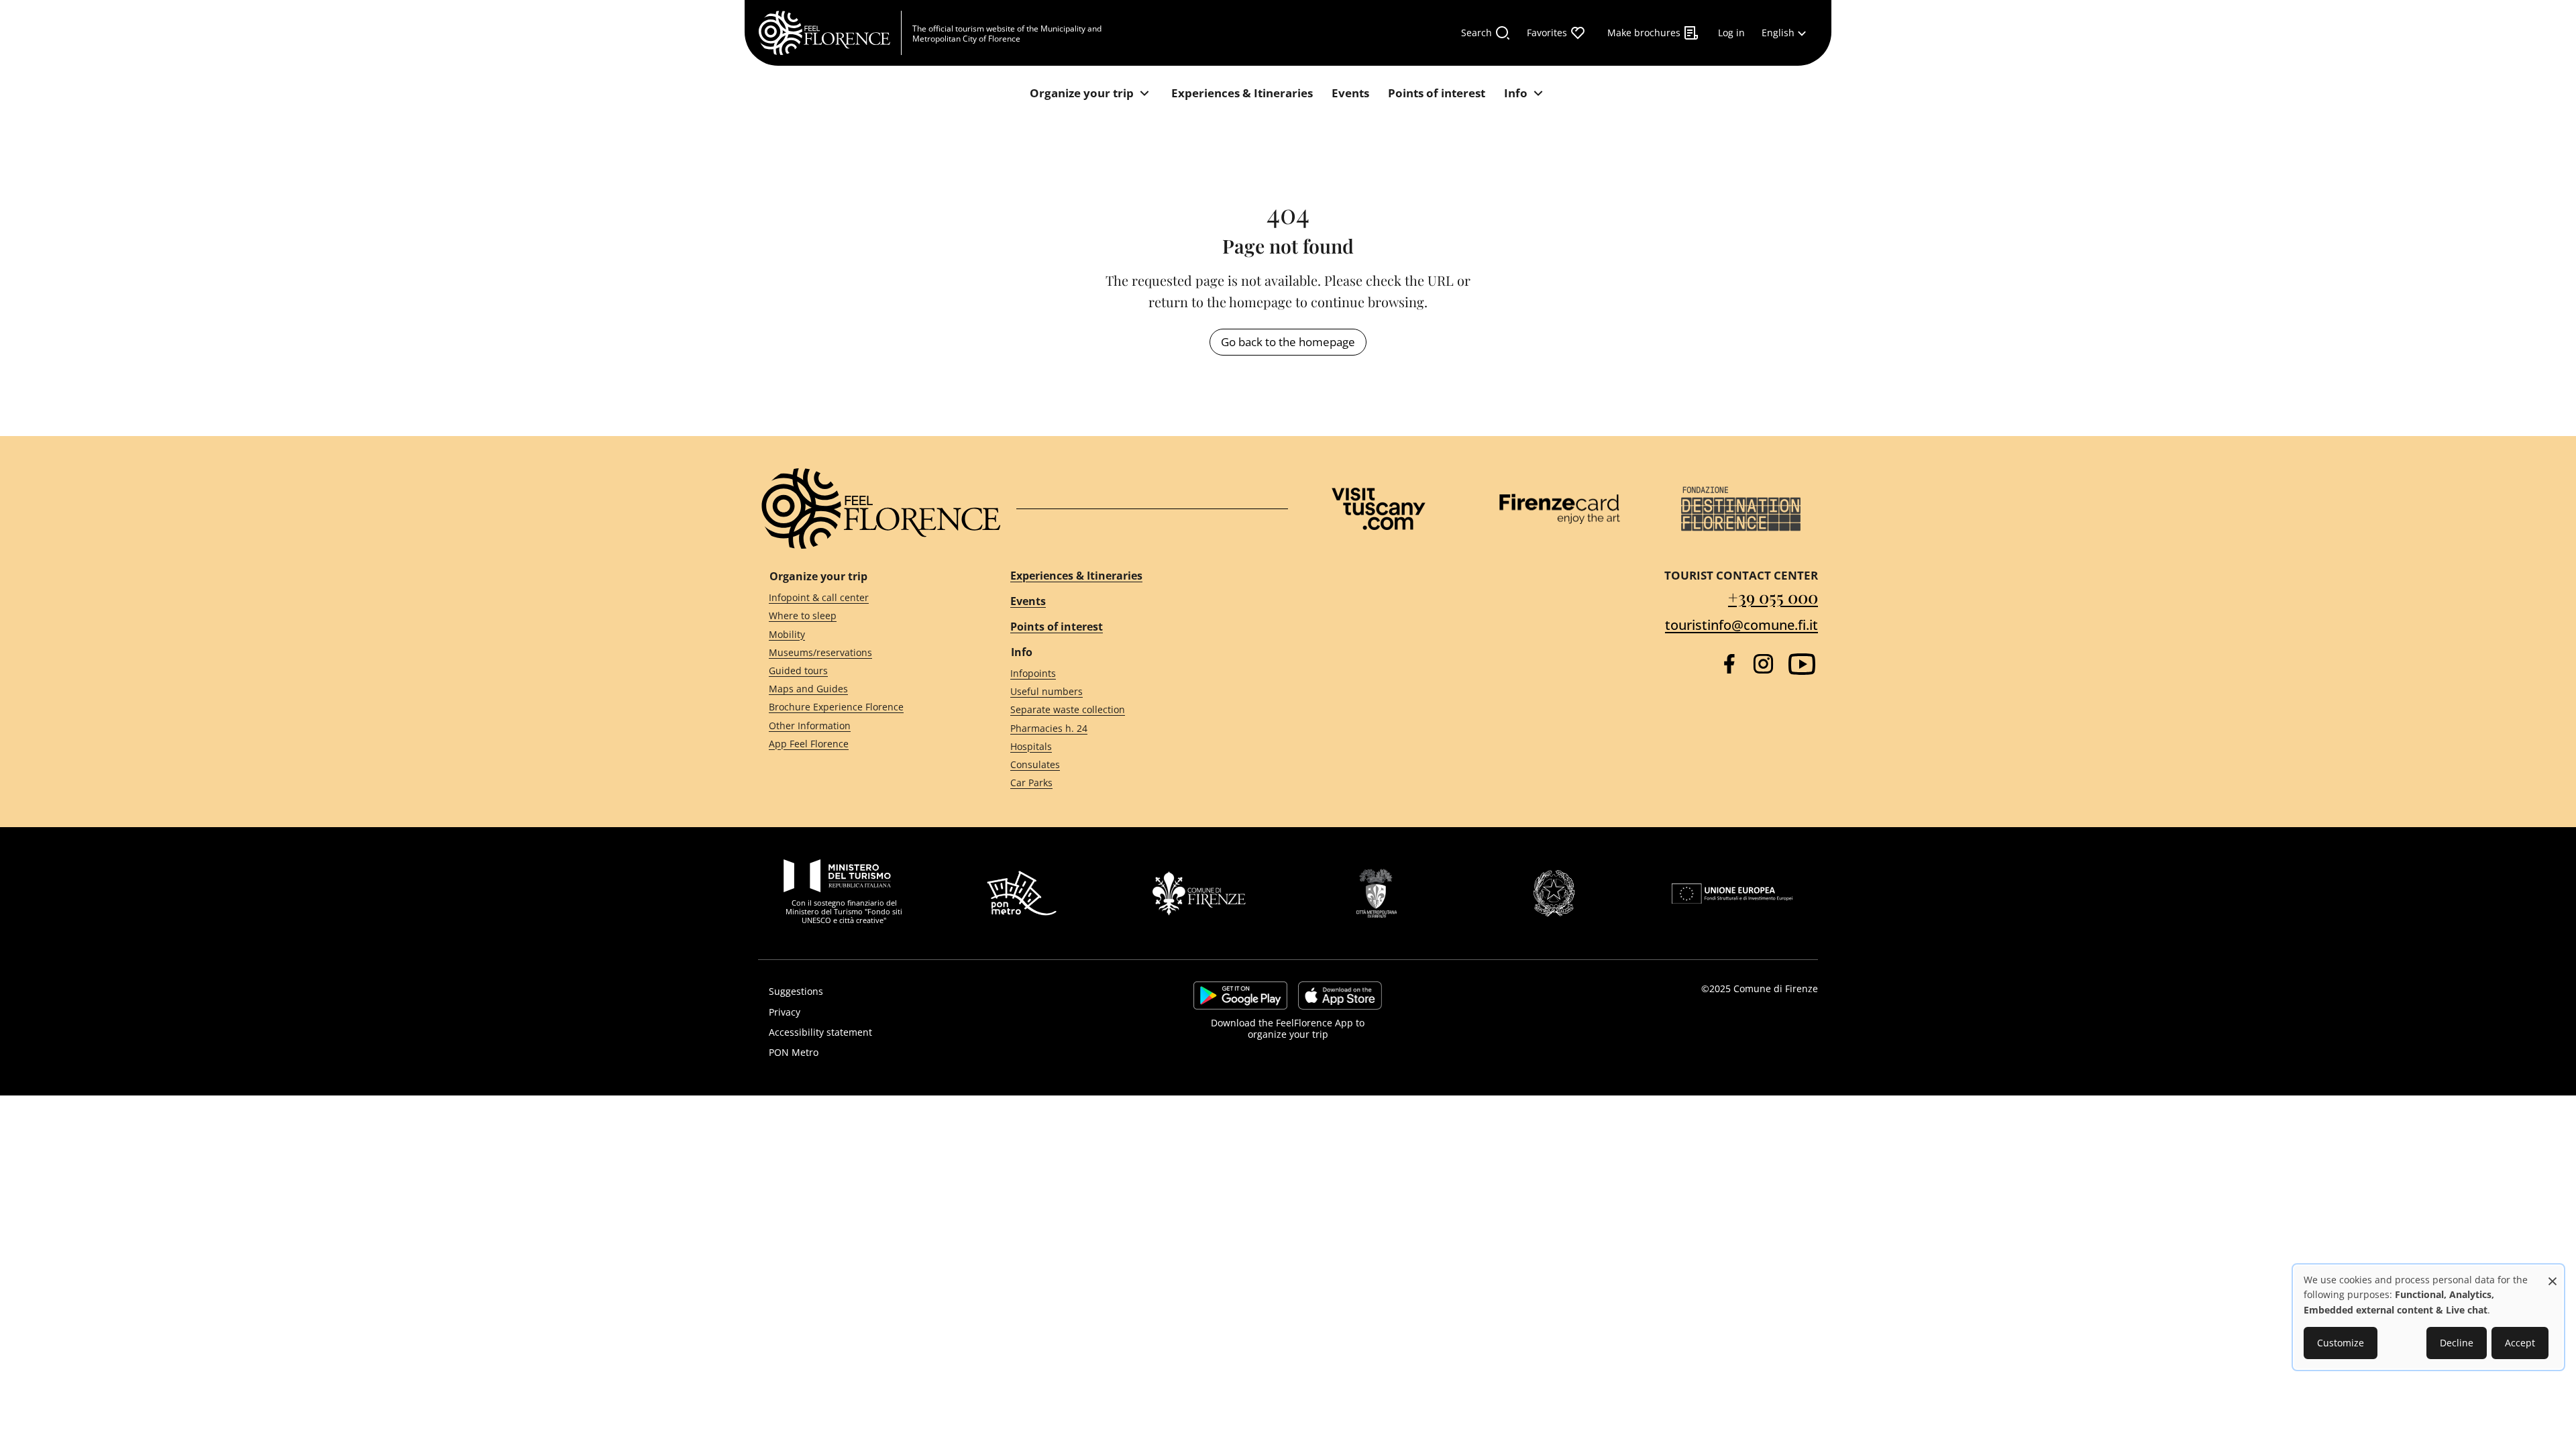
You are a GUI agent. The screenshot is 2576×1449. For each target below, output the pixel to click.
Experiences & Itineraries (1076, 576)
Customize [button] (2341, 1343)
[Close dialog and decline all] (2553, 1274)
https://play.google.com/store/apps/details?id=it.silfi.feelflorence (1240, 996)
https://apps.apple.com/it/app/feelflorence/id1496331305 (1340, 996)
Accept (2520, 1343)
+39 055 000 (1773, 597)
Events (1028, 601)
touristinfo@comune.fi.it (1741, 625)
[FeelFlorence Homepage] (830, 33)
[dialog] (2428, 1317)
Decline (2457, 1343)
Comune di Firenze (1776, 988)
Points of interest (1057, 627)
